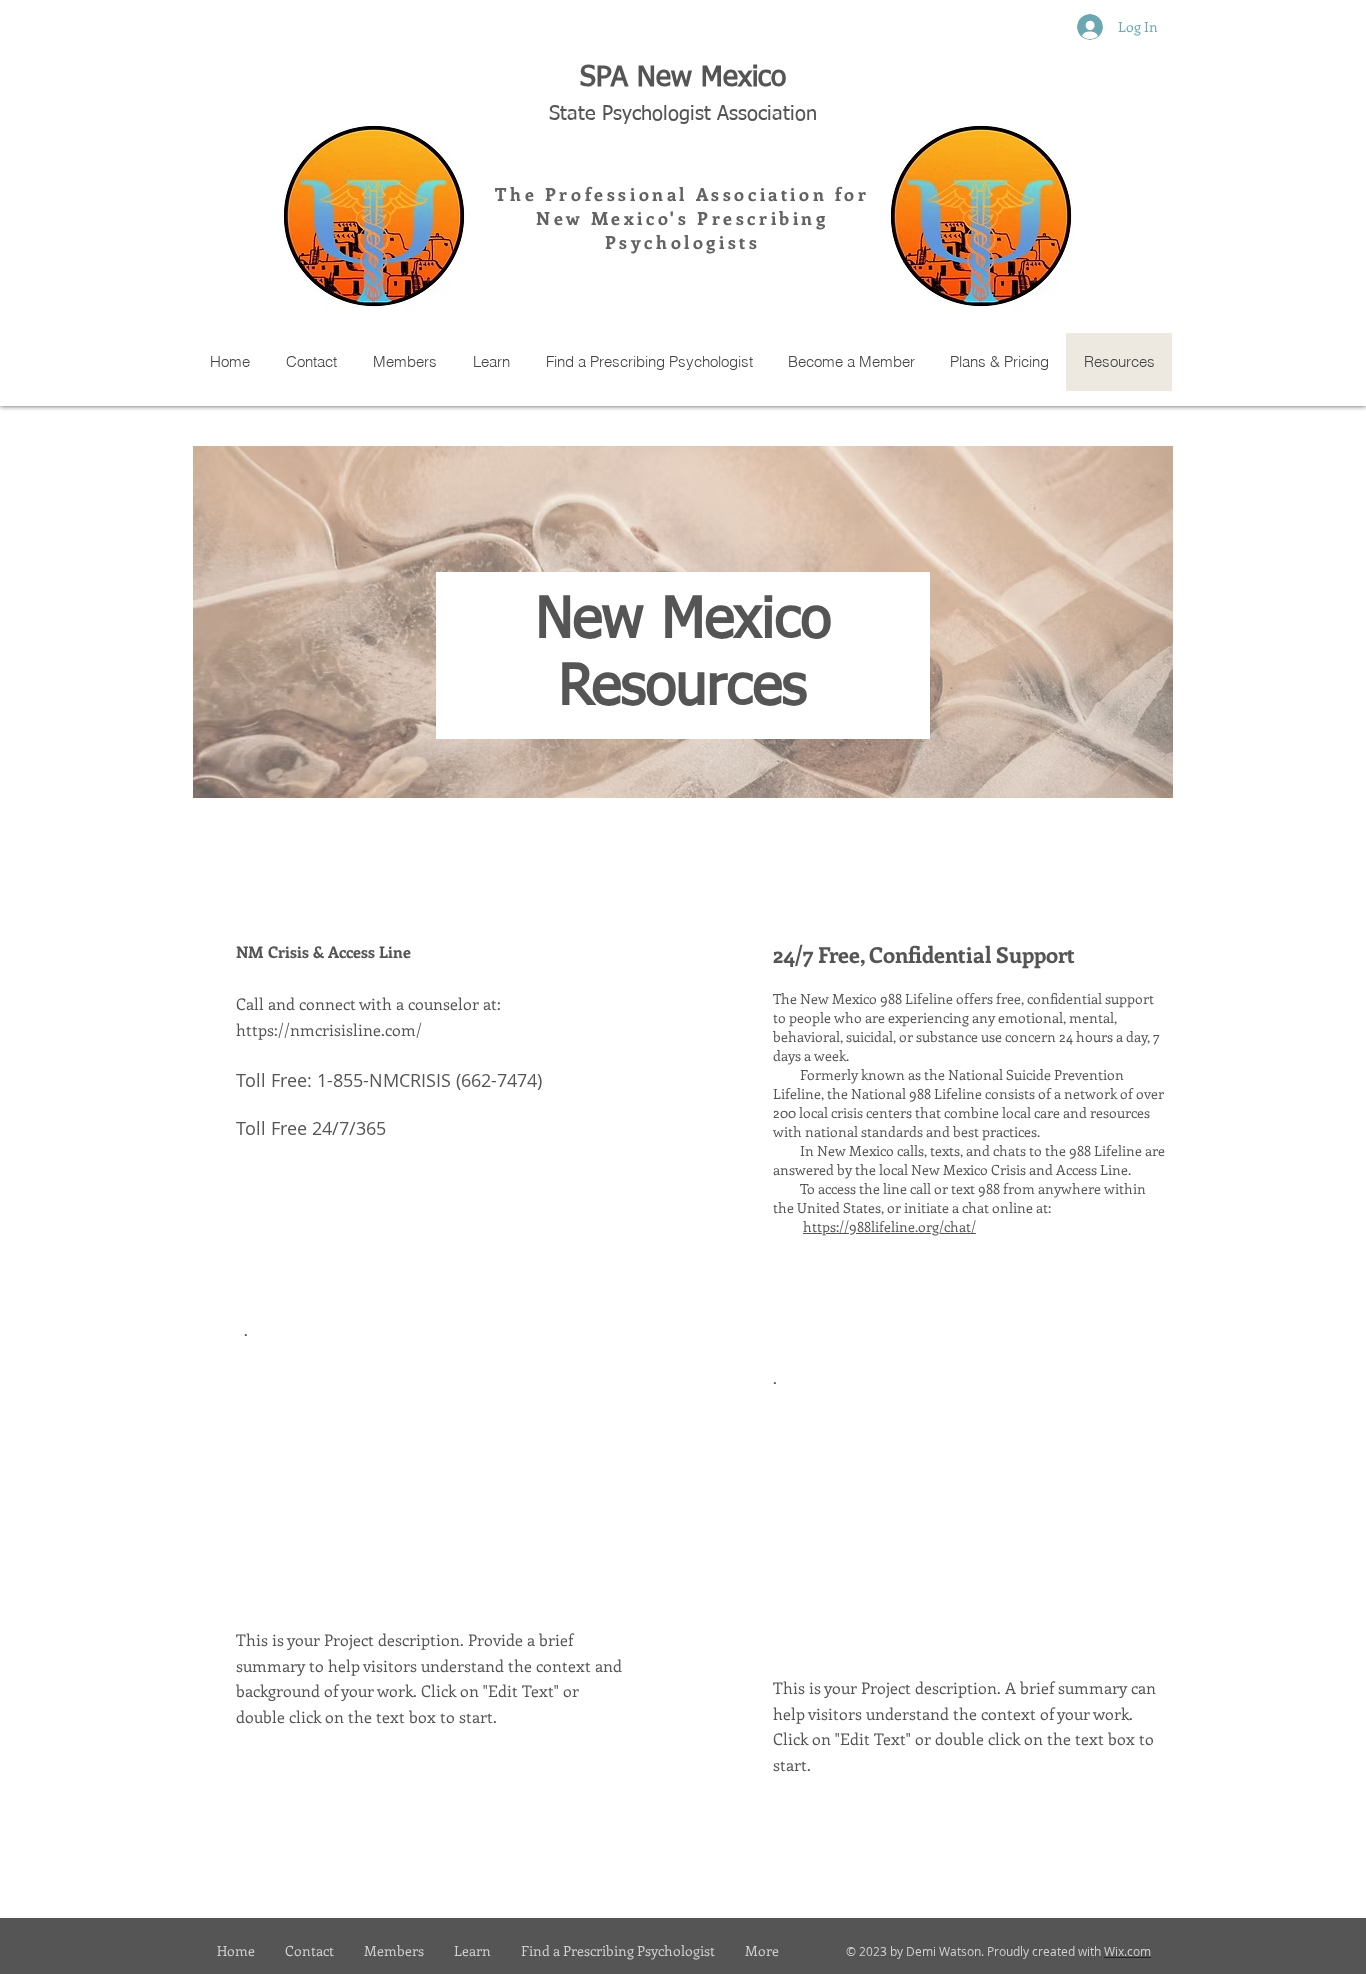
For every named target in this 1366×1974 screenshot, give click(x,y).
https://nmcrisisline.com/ (329, 1029)
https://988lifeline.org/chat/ (889, 1226)
